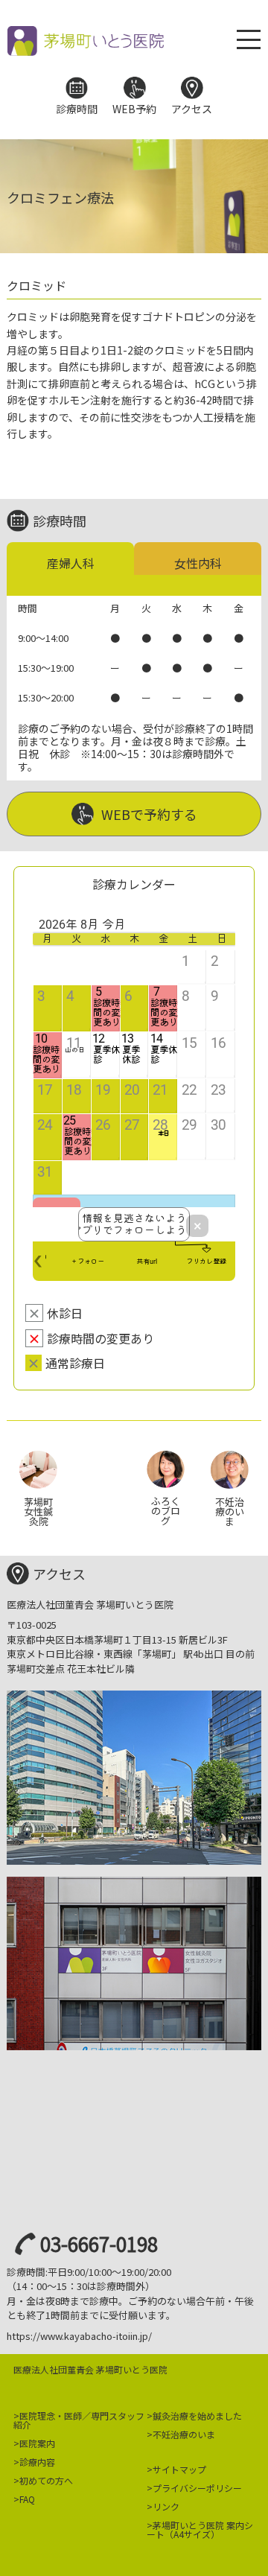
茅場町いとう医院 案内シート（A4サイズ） (200, 2529)
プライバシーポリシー (197, 2488)
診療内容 (37, 2462)
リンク (166, 2506)
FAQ (27, 2499)
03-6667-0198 (99, 2243)
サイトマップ (179, 2469)
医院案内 (37, 2443)
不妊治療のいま (184, 2434)
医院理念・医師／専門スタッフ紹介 (79, 2420)
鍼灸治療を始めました (197, 2416)
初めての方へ (46, 2480)
